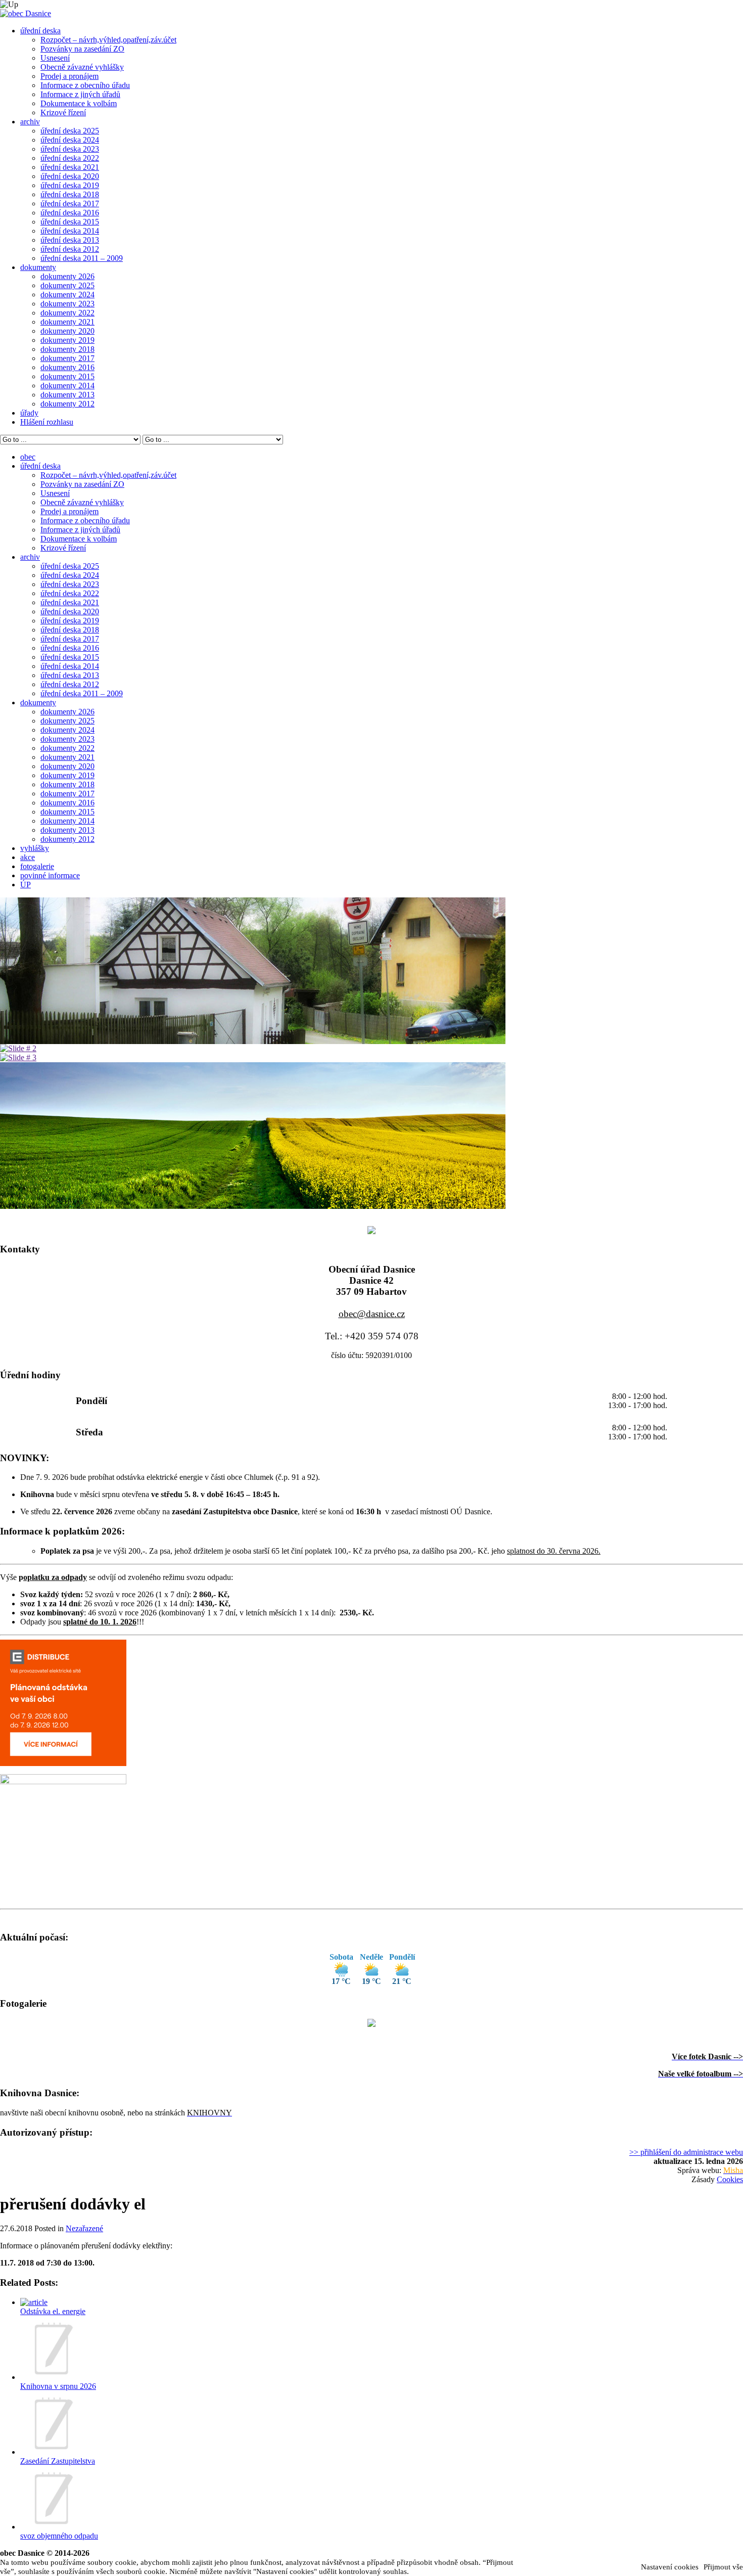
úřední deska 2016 (70, 213)
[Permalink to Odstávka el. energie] (34, 2302)
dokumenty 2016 (67, 367)
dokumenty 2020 (67, 331)
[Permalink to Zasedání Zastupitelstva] (52, 2452)
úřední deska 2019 (70, 185)
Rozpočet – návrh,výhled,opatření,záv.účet (108, 40)
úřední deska (40, 31)
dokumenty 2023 (67, 304)
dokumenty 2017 (67, 358)
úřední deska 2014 (70, 231)
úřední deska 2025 (70, 131)
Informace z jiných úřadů (80, 94)
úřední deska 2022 (70, 158)
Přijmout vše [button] (723, 2567)
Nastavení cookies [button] (670, 2567)
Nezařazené (84, 2228)
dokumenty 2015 (67, 376)
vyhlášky (35, 848)
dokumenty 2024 (67, 295)
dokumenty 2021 (67, 322)
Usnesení (55, 58)
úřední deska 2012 (70, 249)
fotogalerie (37, 866)
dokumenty (38, 267)
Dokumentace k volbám (79, 103)
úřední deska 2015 (70, 222)
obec (28, 457)
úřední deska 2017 (70, 204)
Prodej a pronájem (69, 76)
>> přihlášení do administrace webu (686, 2152)
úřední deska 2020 (70, 176)
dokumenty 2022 (67, 313)
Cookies (730, 2179)
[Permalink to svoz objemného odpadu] (52, 2527)
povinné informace (50, 875)
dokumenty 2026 (67, 276)
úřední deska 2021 (70, 167)
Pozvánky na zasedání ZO (82, 49)
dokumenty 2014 (67, 386)
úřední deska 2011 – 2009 (82, 258)
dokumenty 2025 (67, 285)
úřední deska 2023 (70, 149)
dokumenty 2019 (67, 340)
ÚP (26, 885)
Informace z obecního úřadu (85, 85)
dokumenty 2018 (67, 349)
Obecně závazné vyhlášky (82, 67)
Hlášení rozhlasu (47, 422)
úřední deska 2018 (70, 194)
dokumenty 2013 (67, 395)
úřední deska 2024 (70, 140)
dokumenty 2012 (67, 404)
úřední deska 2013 (70, 240)
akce (28, 857)
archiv (30, 122)
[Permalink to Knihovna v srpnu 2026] (52, 2377)
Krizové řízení (63, 112)
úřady (29, 413)
